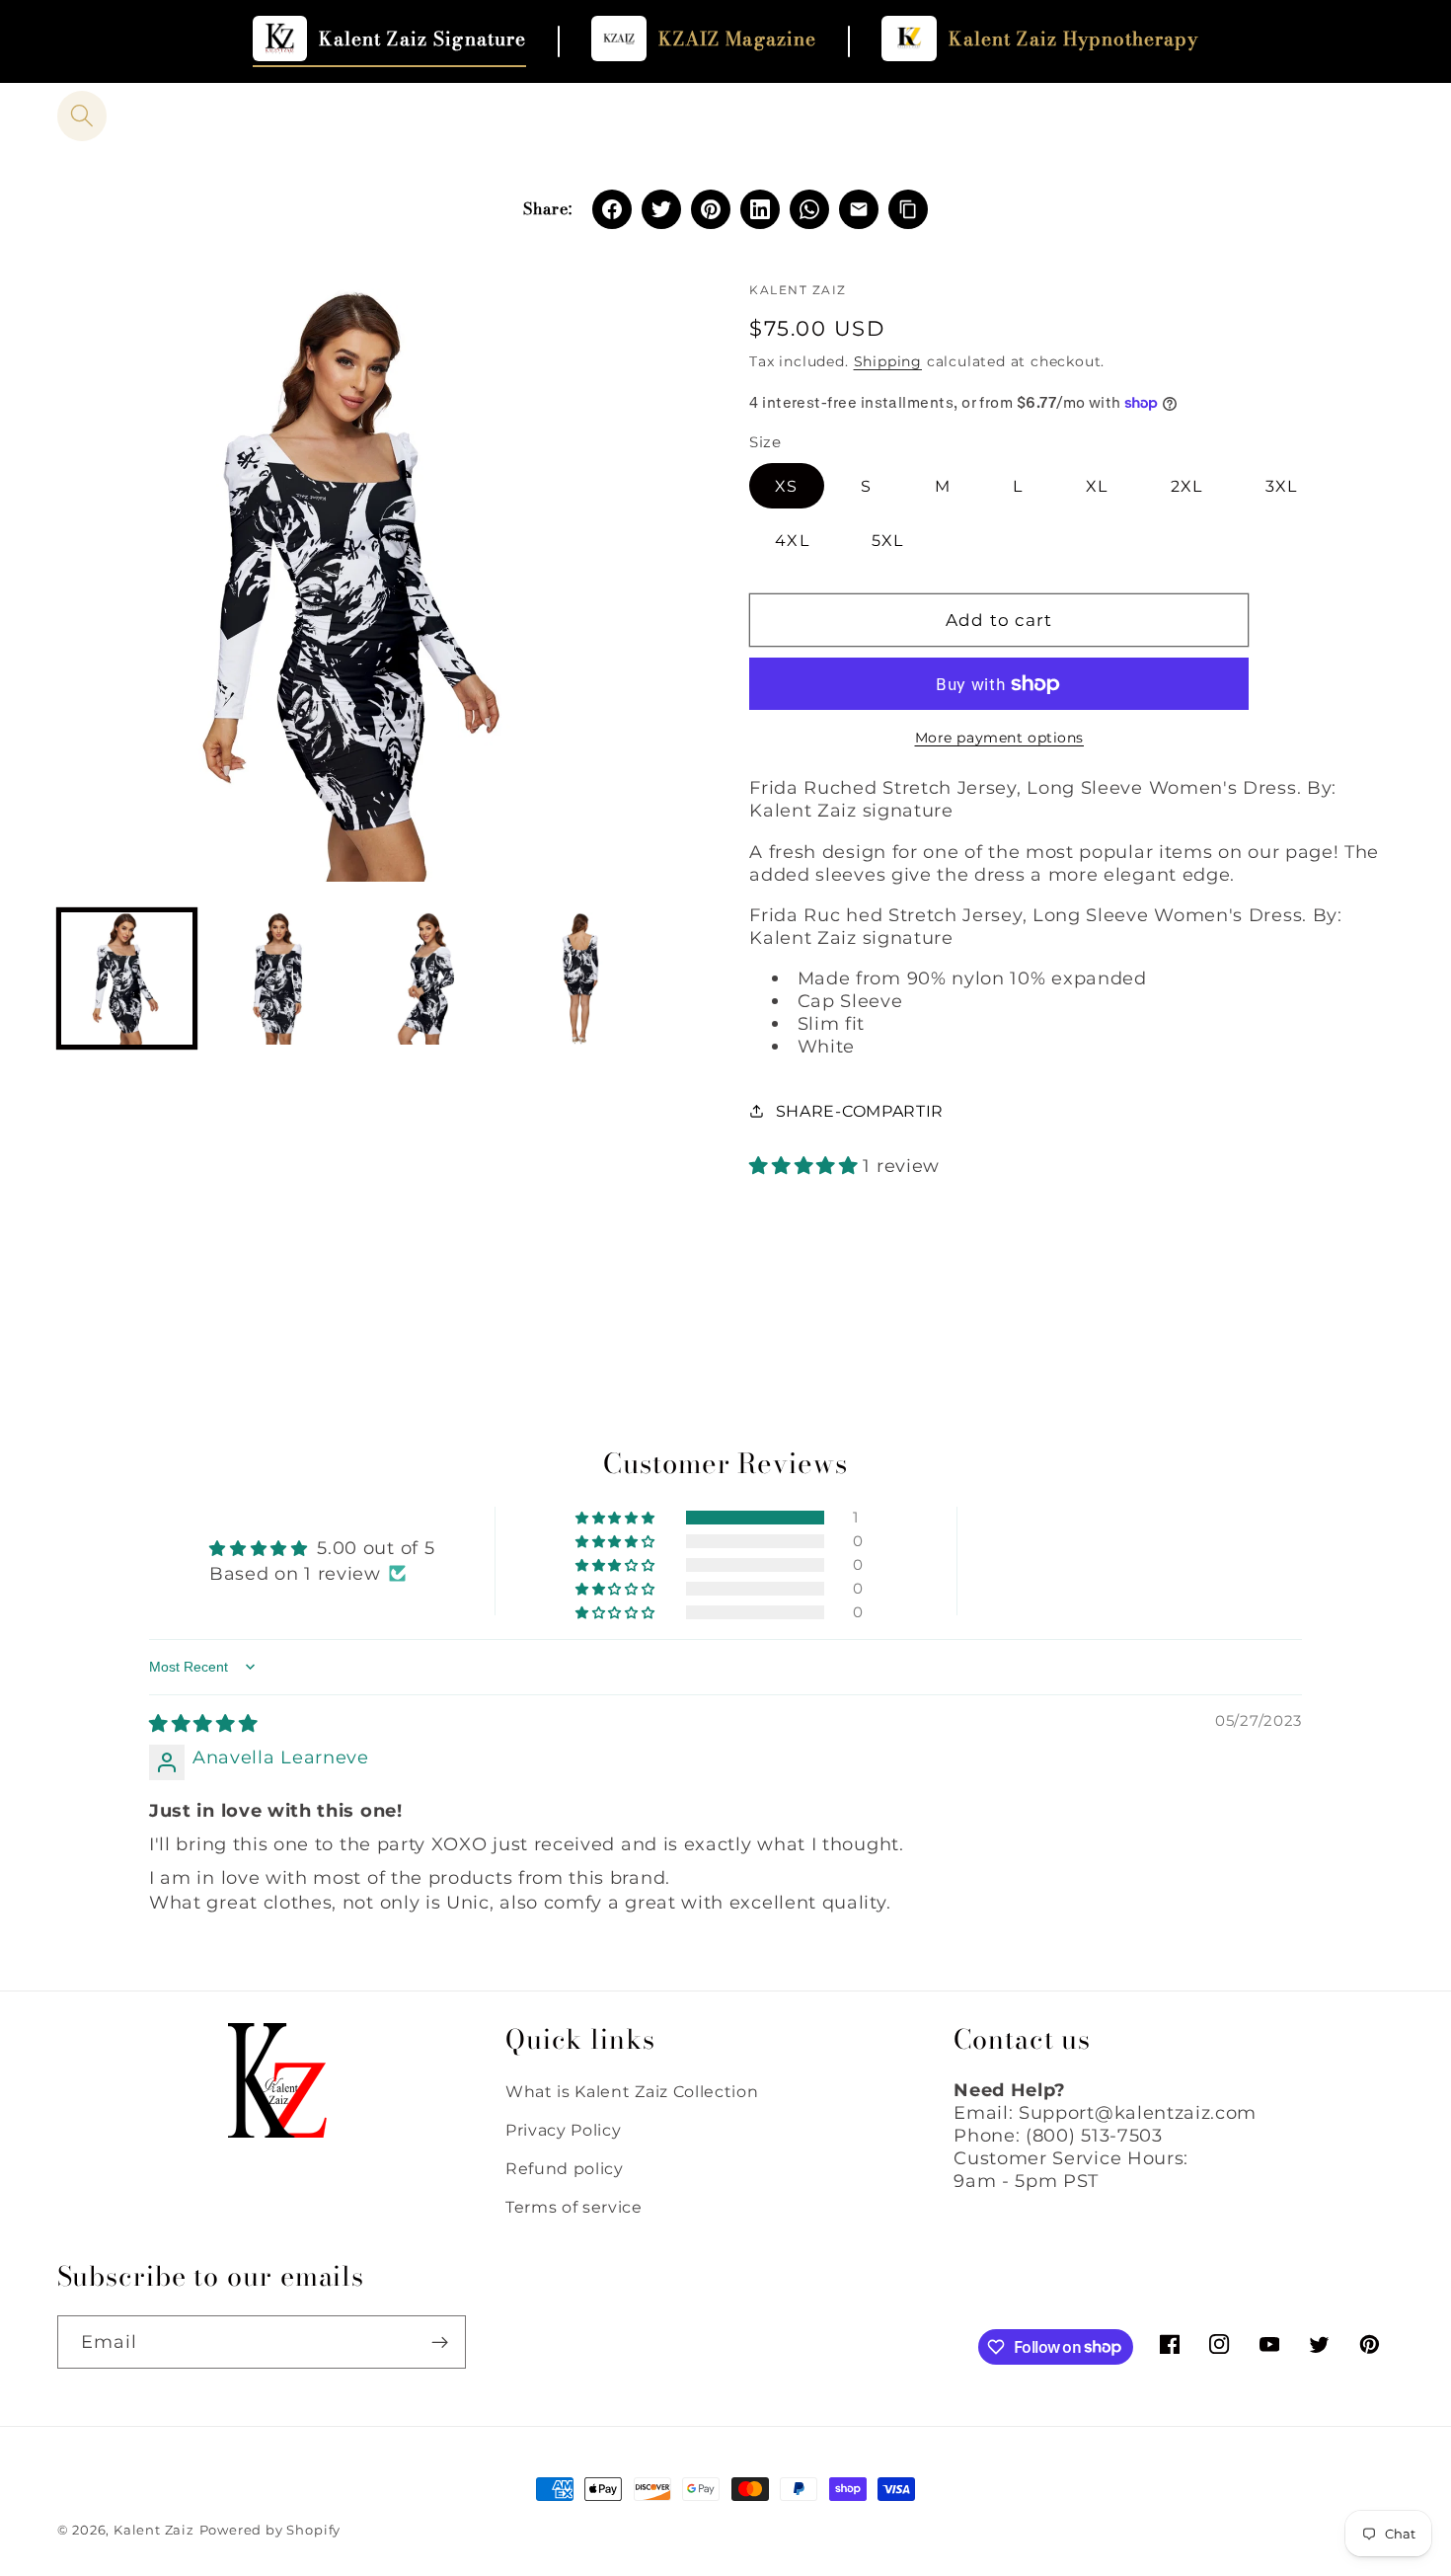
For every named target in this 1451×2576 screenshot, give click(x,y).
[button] (82, 116)
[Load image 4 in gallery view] (580, 978)
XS (786, 486)
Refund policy (565, 2168)
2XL (1186, 486)
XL (1097, 486)
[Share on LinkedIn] (760, 209)
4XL (792, 540)
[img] (203, 1723)
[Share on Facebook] (612, 209)
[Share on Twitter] (661, 209)
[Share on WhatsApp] (809, 209)
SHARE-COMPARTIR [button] (860, 1111)
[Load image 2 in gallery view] (278, 978)
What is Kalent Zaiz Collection (632, 2091)
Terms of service (574, 2207)
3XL (1281, 486)
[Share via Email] (859, 209)
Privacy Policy (564, 2130)
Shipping (888, 361)
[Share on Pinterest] (711, 209)
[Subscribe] (440, 2342)
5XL (887, 540)
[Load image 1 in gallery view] (127, 978)
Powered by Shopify (270, 2530)
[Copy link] (908, 209)
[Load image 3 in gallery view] (429, 978)
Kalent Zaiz (154, 2530)
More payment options (1000, 738)
